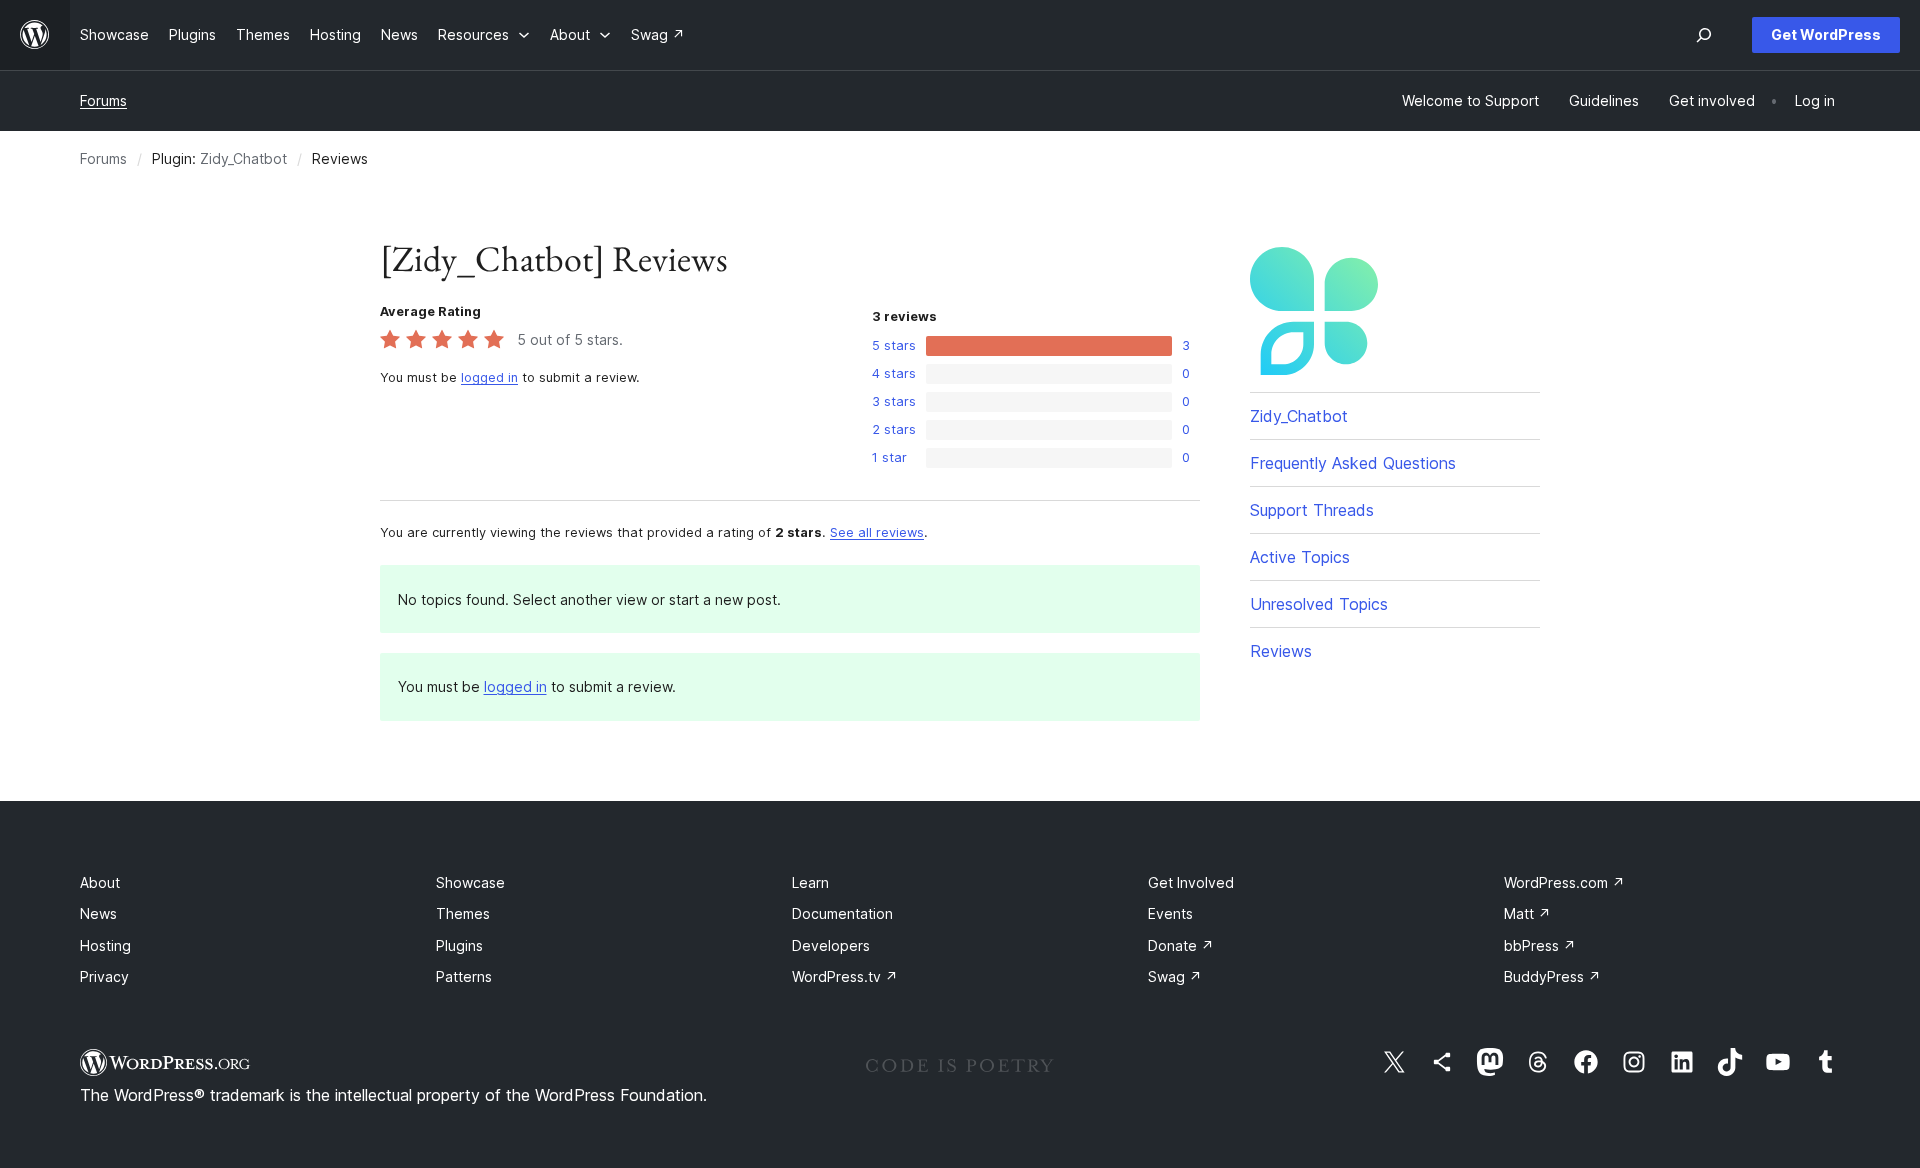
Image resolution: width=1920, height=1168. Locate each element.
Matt (1527, 913)
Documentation (842, 913)
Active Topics (1300, 557)
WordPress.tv (845, 976)
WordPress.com (1564, 882)
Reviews (1281, 651)
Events (1170, 913)
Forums (103, 100)
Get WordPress (1826, 34)
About (100, 882)
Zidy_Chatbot (243, 158)
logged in (489, 377)
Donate (1181, 945)
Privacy (104, 976)
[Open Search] (1704, 35)
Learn (810, 882)
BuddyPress (1552, 976)
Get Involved (1191, 882)
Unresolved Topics (1319, 604)
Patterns (464, 976)
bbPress (1540, 945)
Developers (831, 945)
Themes (463, 913)
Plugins (459, 945)
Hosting (105, 945)
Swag (1175, 976)
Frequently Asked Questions (1353, 463)
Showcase (470, 882)
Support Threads (1312, 510)
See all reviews (877, 532)
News (98, 913)
